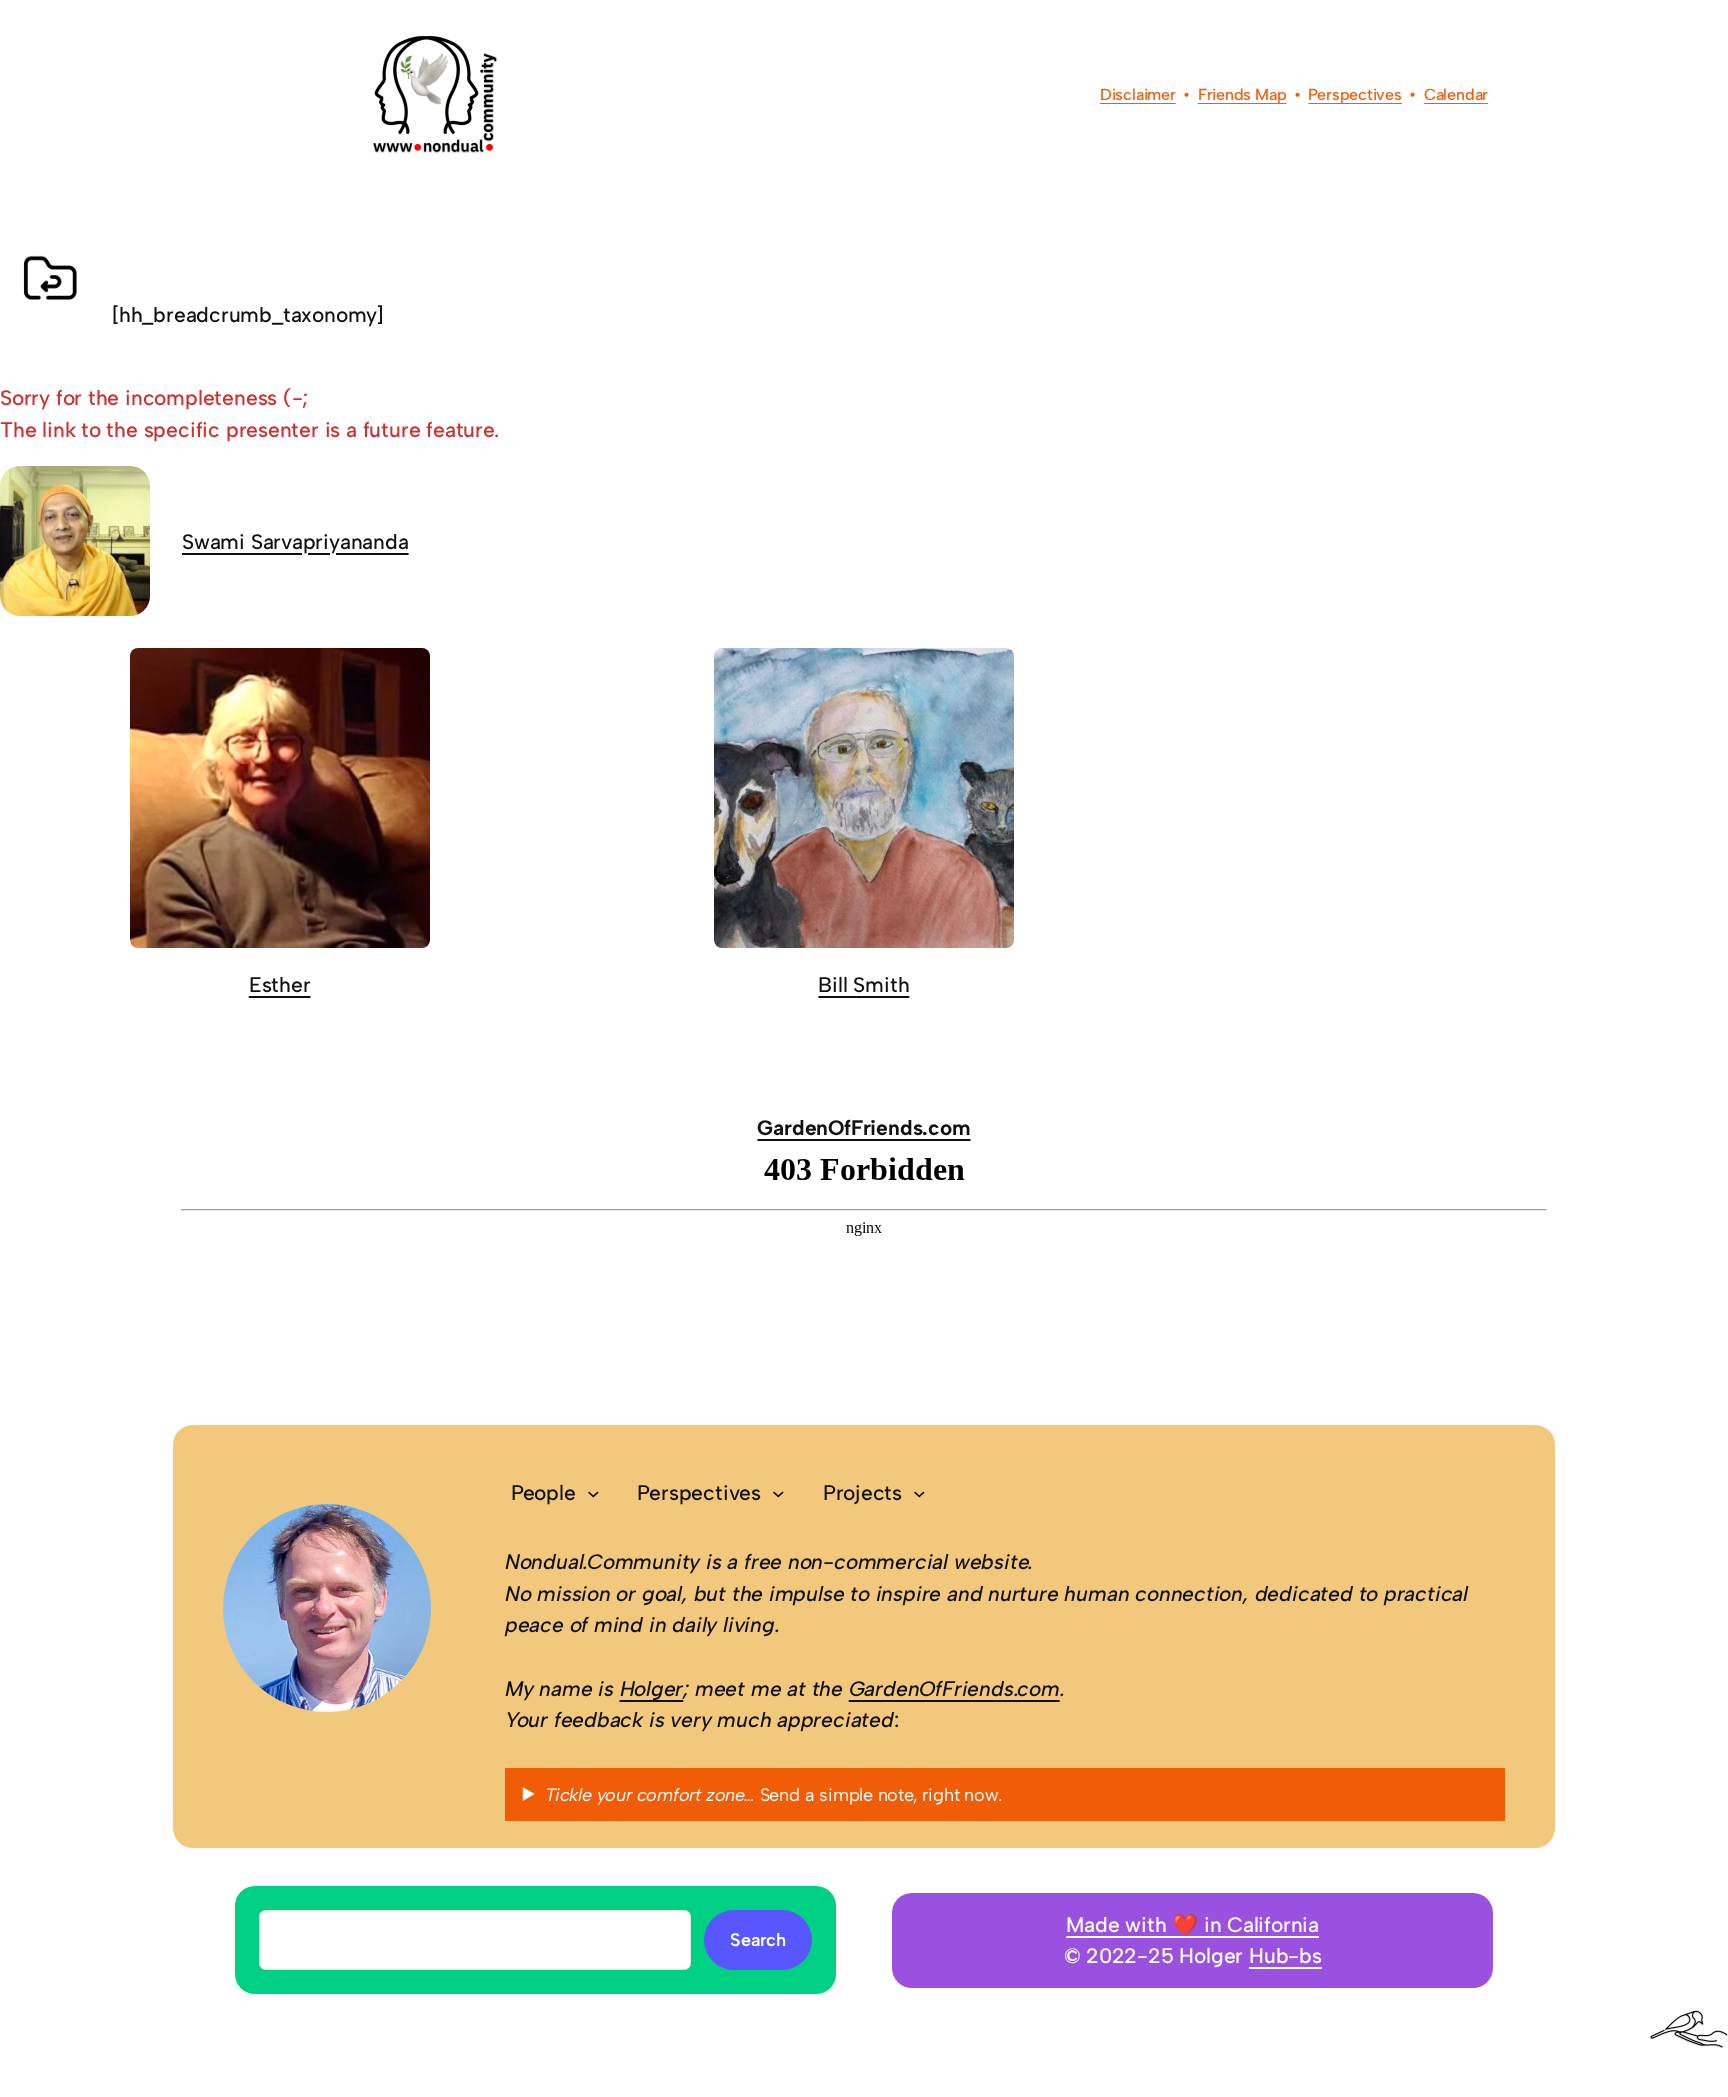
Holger (652, 1688)
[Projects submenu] (919, 1492)
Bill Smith (863, 984)
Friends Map (1242, 94)
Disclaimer (1138, 94)
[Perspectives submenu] (778, 1492)
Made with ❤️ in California (1192, 1924)
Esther (280, 984)
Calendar (1456, 94)
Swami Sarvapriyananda (295, 541)
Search (758, 1940)
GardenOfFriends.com (863, 1127)
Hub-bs (1285, 1955)
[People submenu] (593, 1492)
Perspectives (1354, 94)
